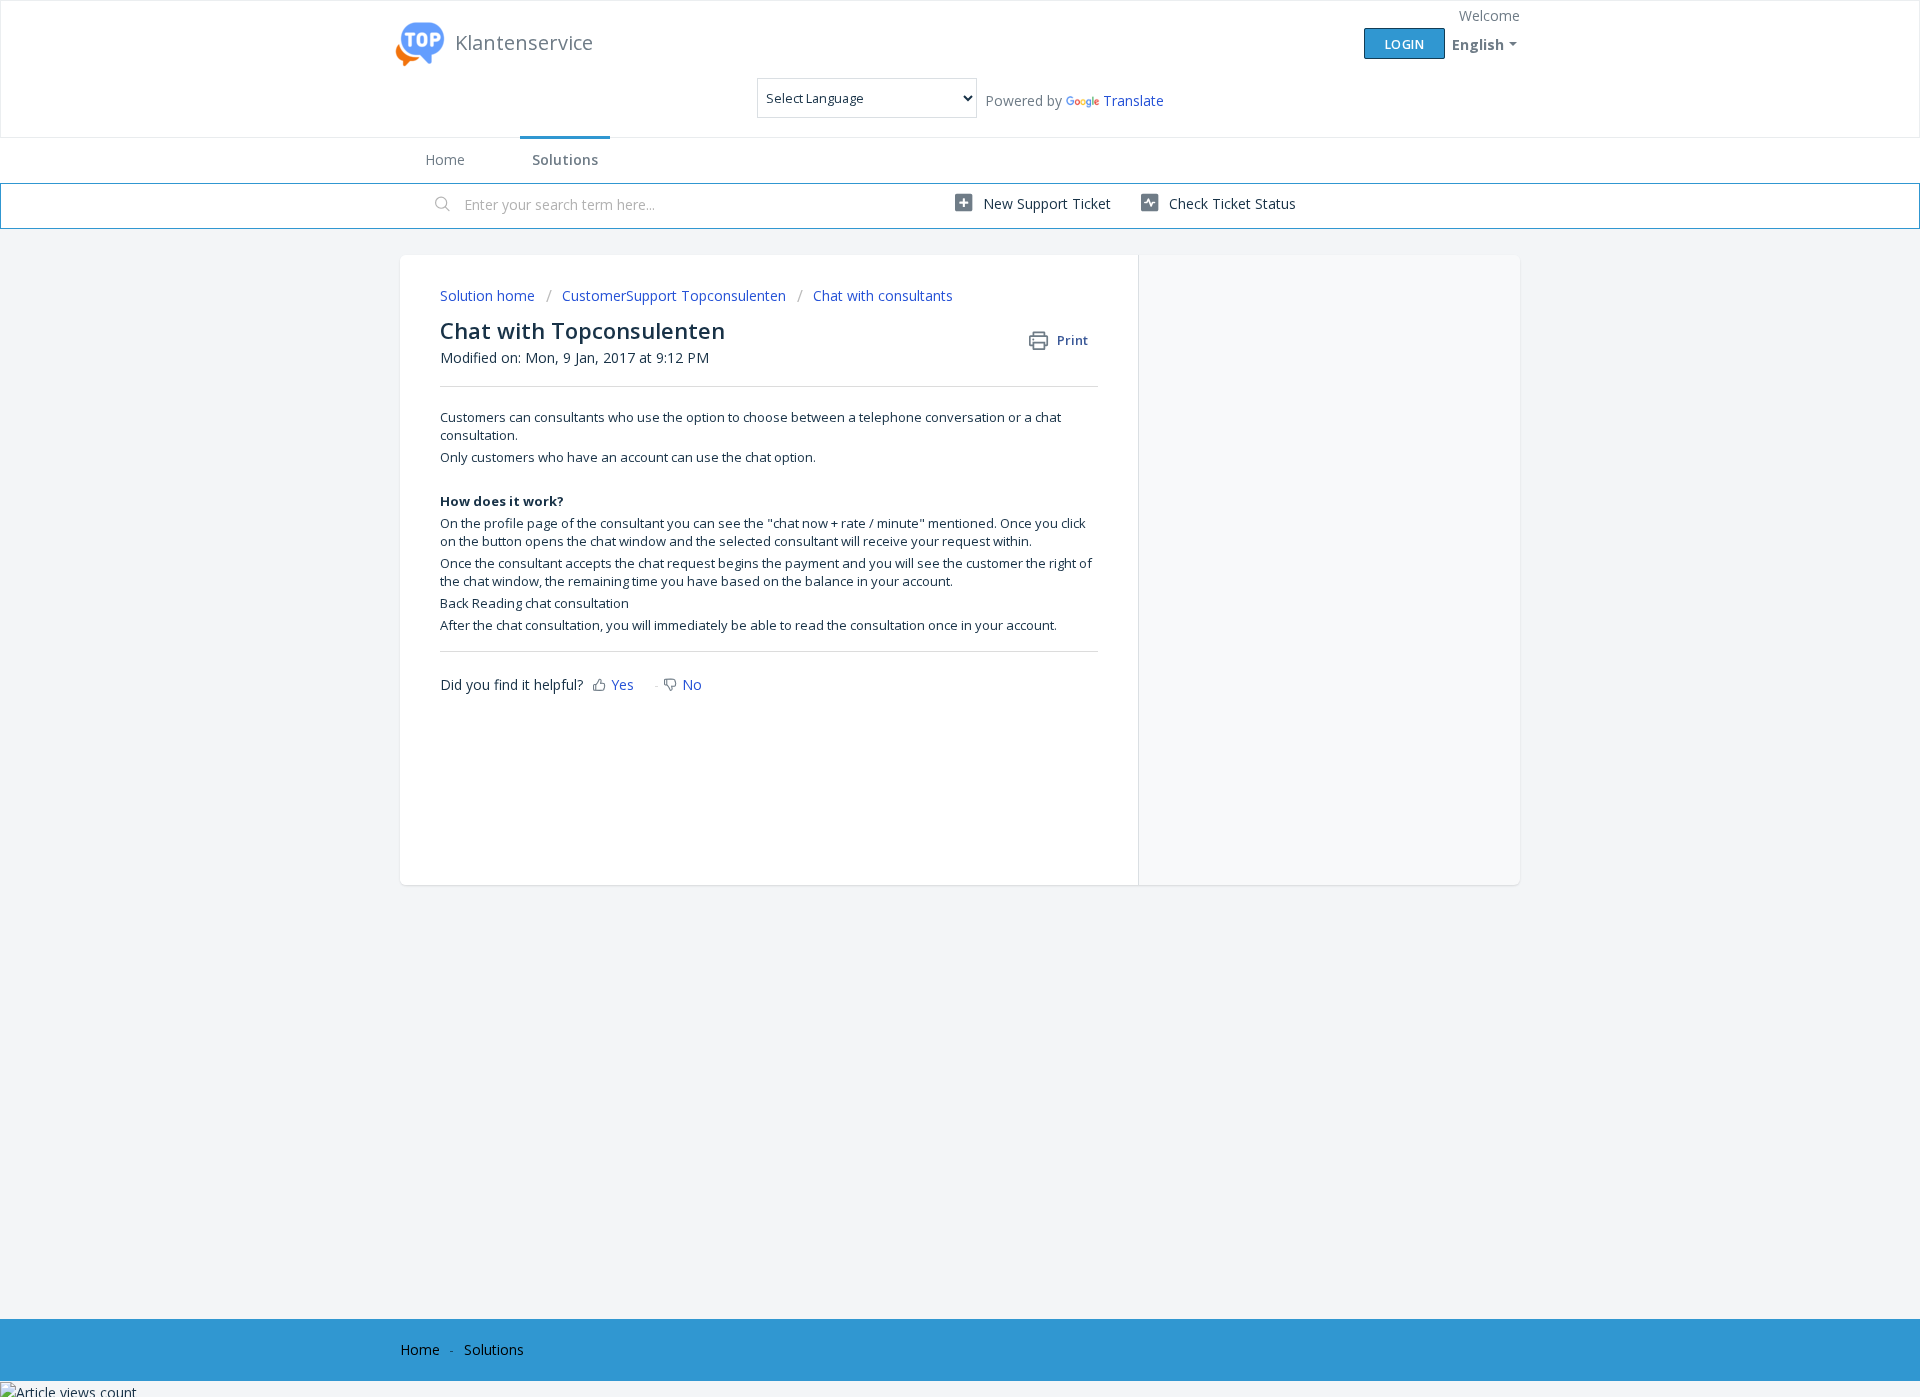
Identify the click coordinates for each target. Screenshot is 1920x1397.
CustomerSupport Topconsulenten (674, 295)
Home (445, 159)
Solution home (489, 295)
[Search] (443, 206)
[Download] (923, 441)
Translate (1133, 100)
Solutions (565, 159)
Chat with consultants (883, 295)
